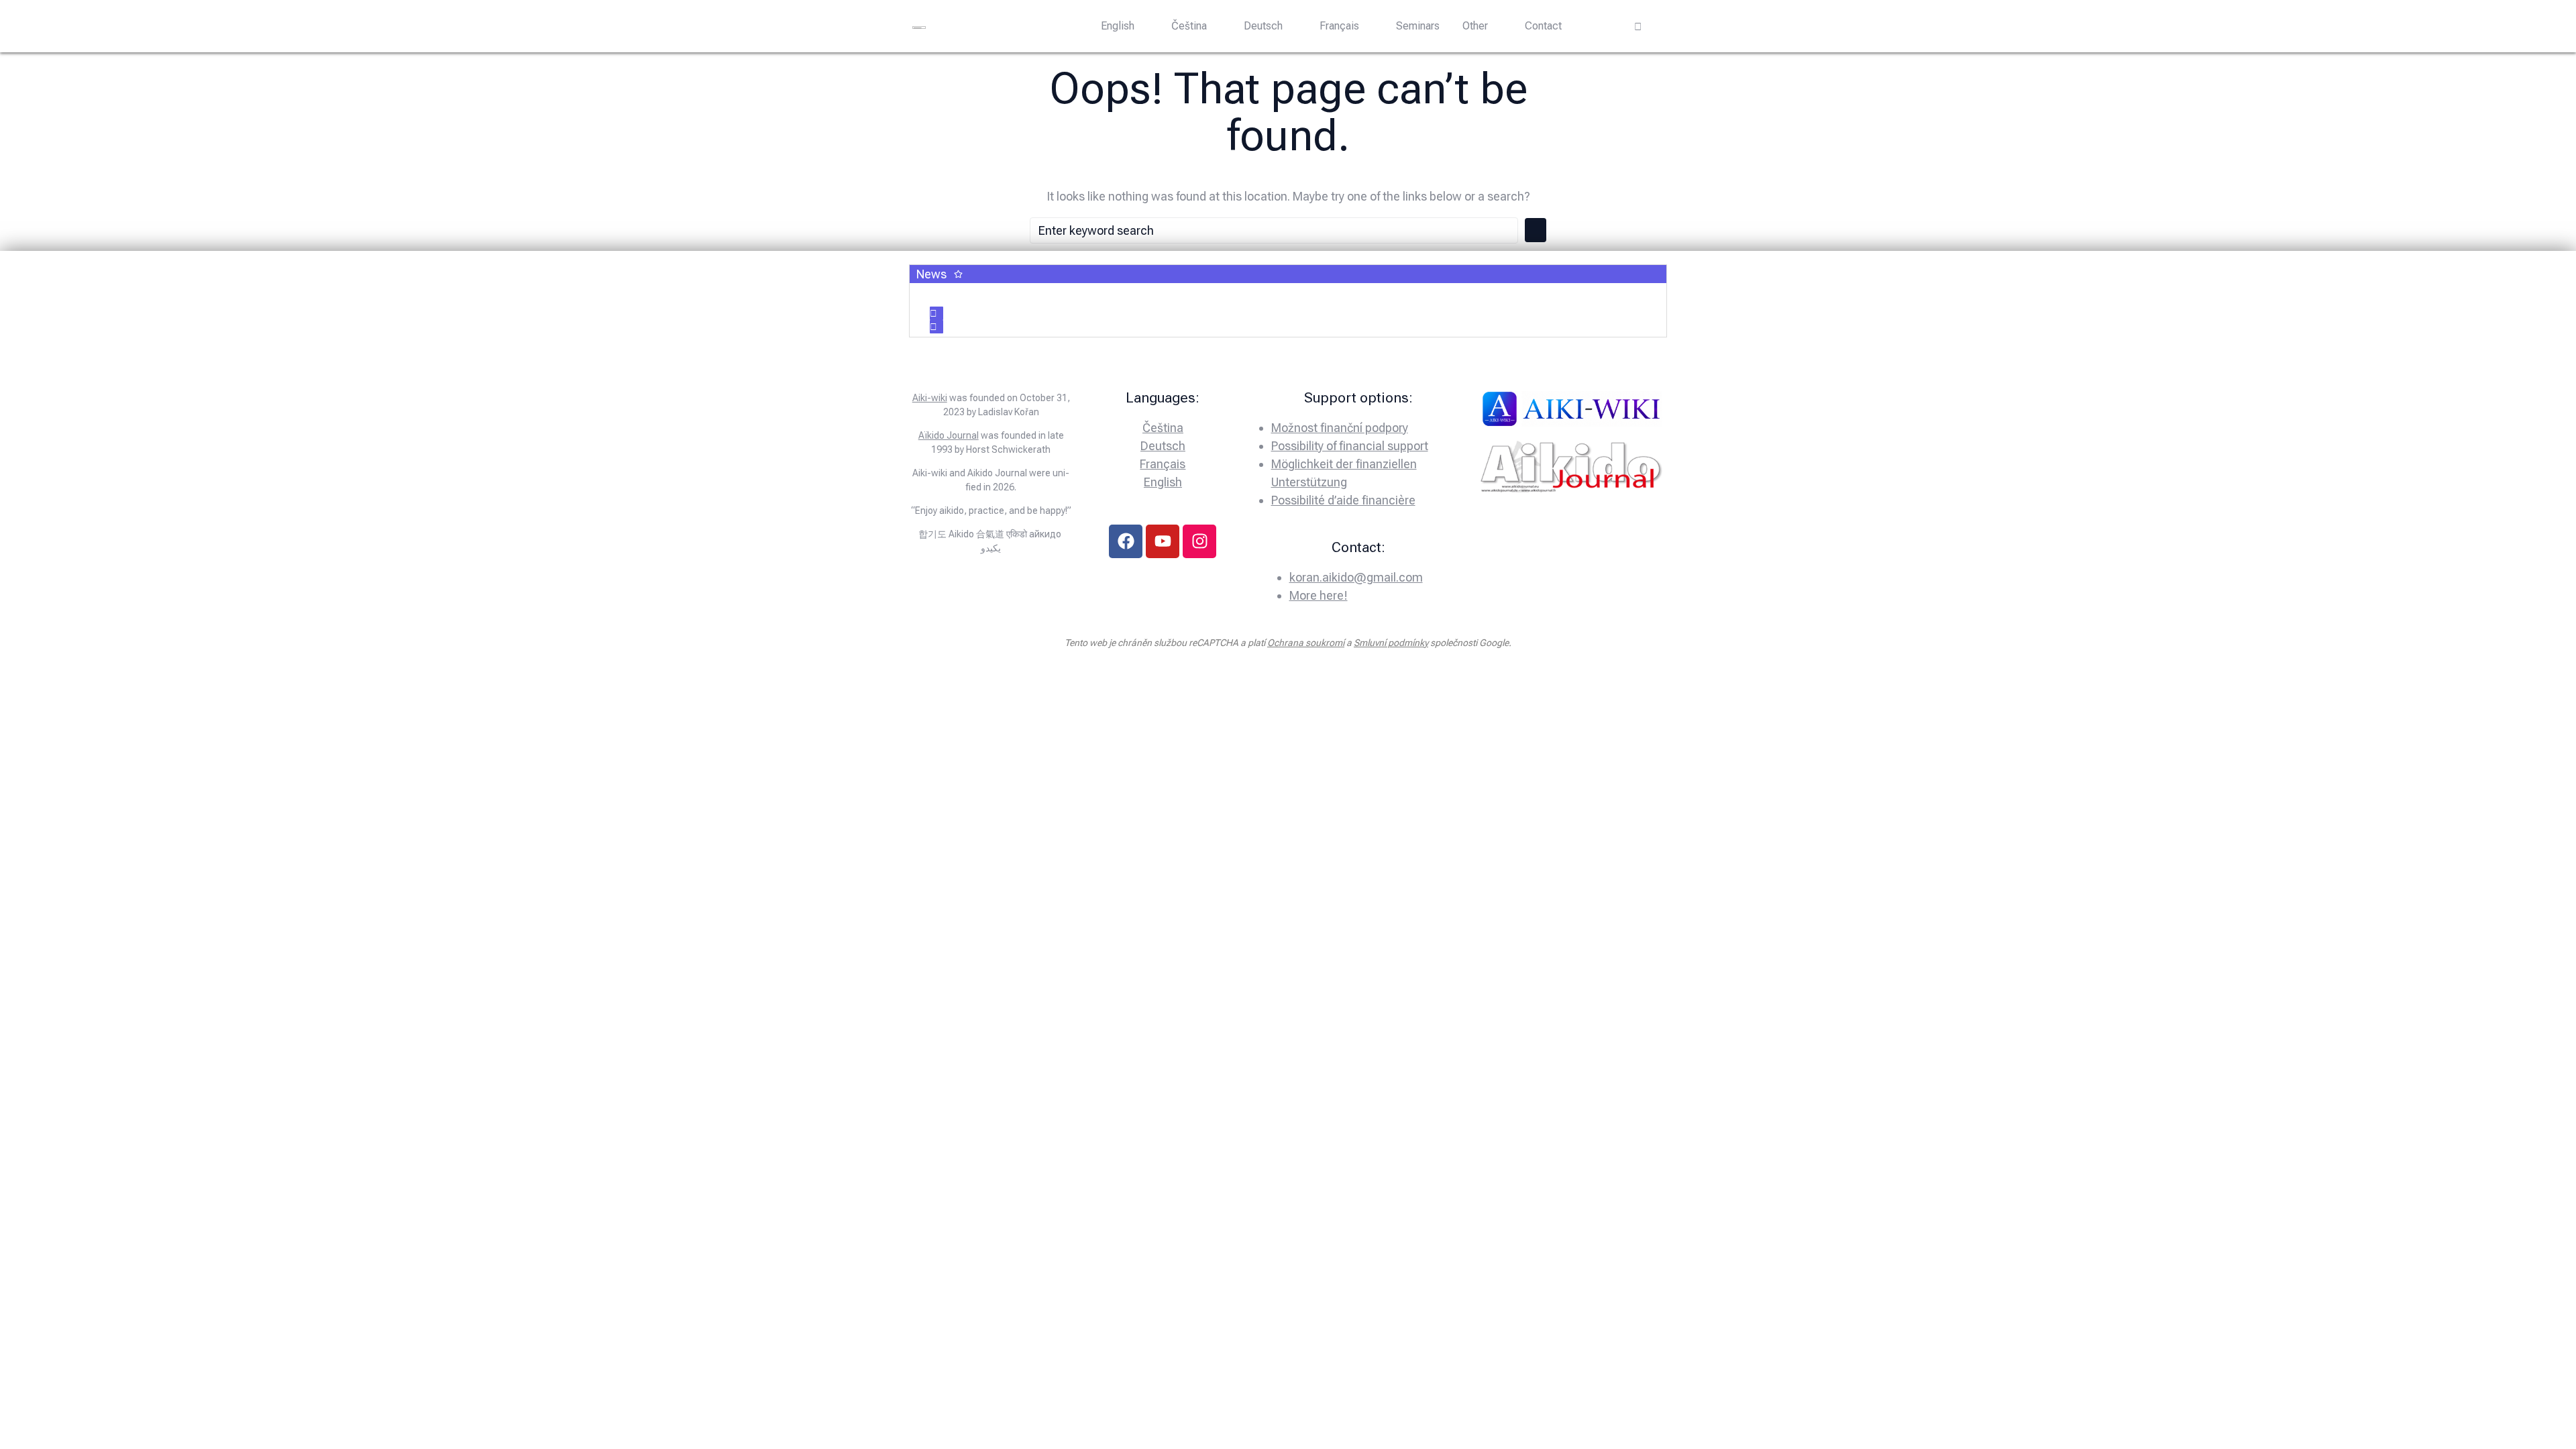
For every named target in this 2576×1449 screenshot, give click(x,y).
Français (1339, 26)
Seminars (1418, 26)
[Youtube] (1163, 541)
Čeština (1189, 26)
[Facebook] (1126, 541)
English (1118, 26)
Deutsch (1263, 26)
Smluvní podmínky (1391, 643)
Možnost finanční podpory (1340, 428)
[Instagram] (1199, 541)
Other (1475, 26)
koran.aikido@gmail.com (1356, 577)
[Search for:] (1274, 230)
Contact (1543, 26)
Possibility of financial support (1350, 446)
